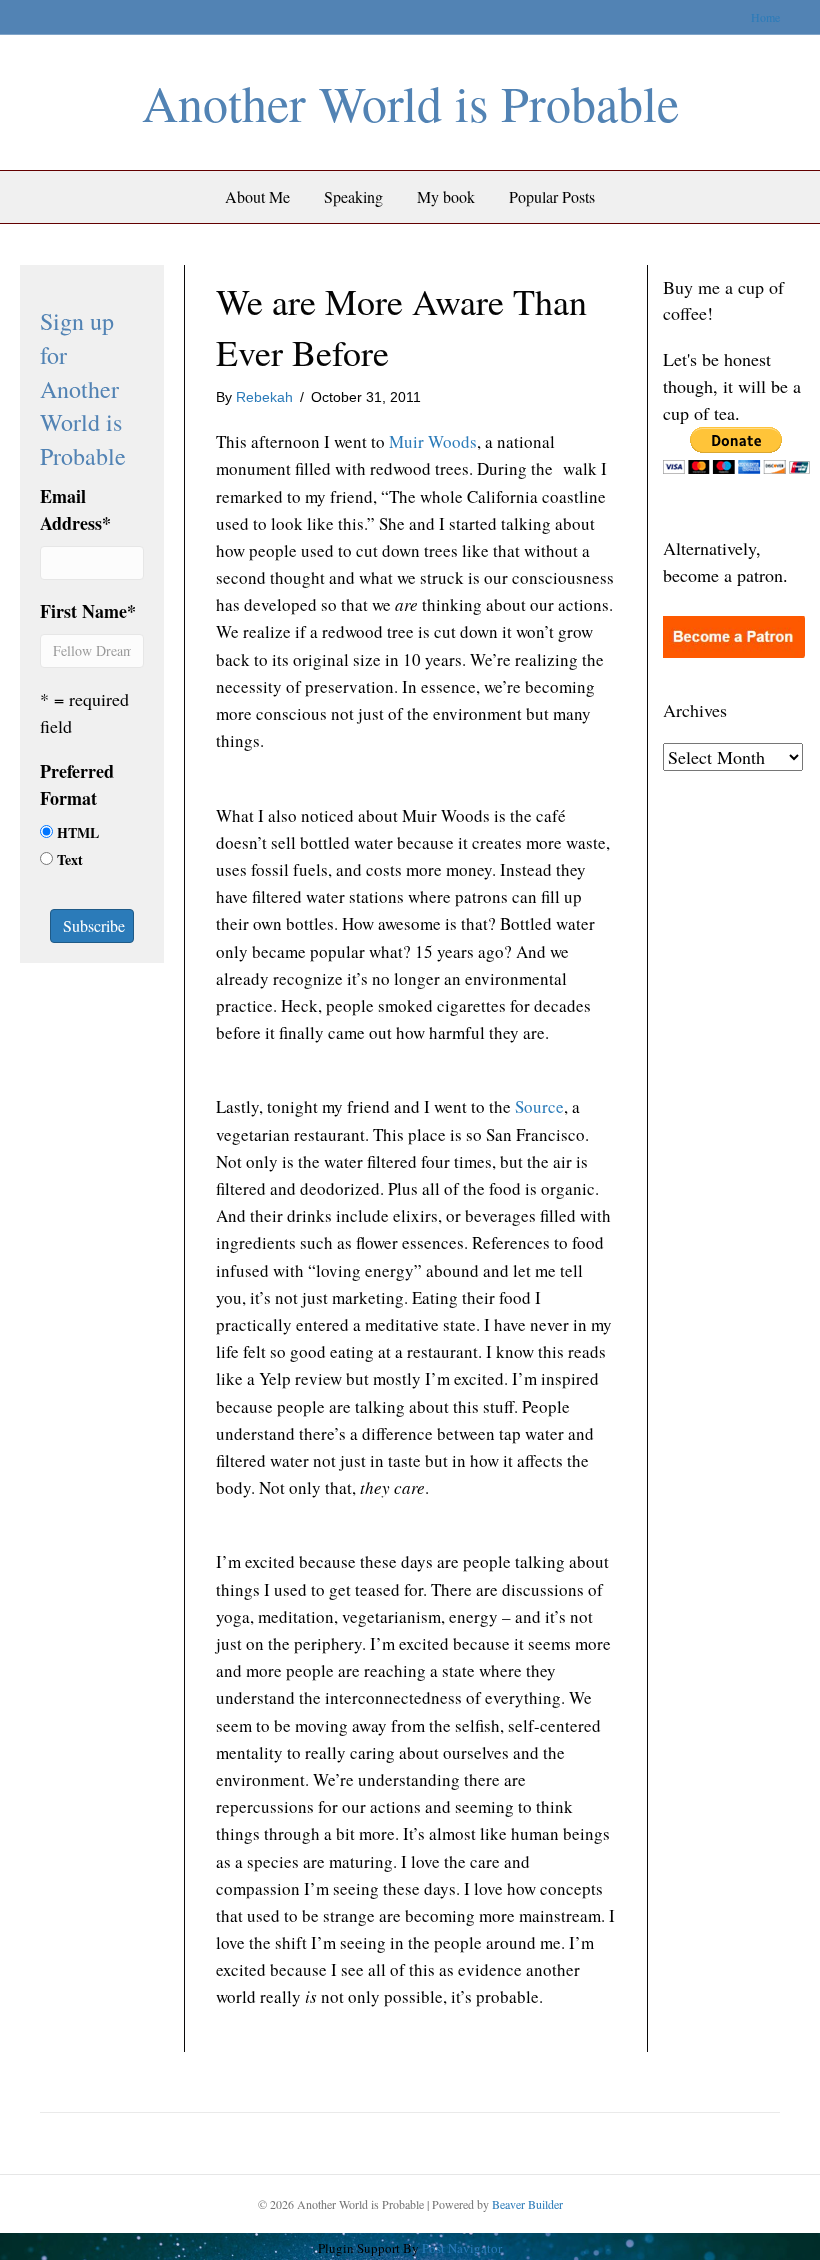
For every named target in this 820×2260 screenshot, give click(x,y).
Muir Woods (433, 441)
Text (70, 859)
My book (446, 196)
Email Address (75, 509)
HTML (78, 832)
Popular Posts (552, 196)
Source (539, 1106)
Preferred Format (77, 784)
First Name (88, 611)
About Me (257, 196)
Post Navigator (460, 2248)
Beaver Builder (527, 2204)
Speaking (353, 196)
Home (765, 17)
